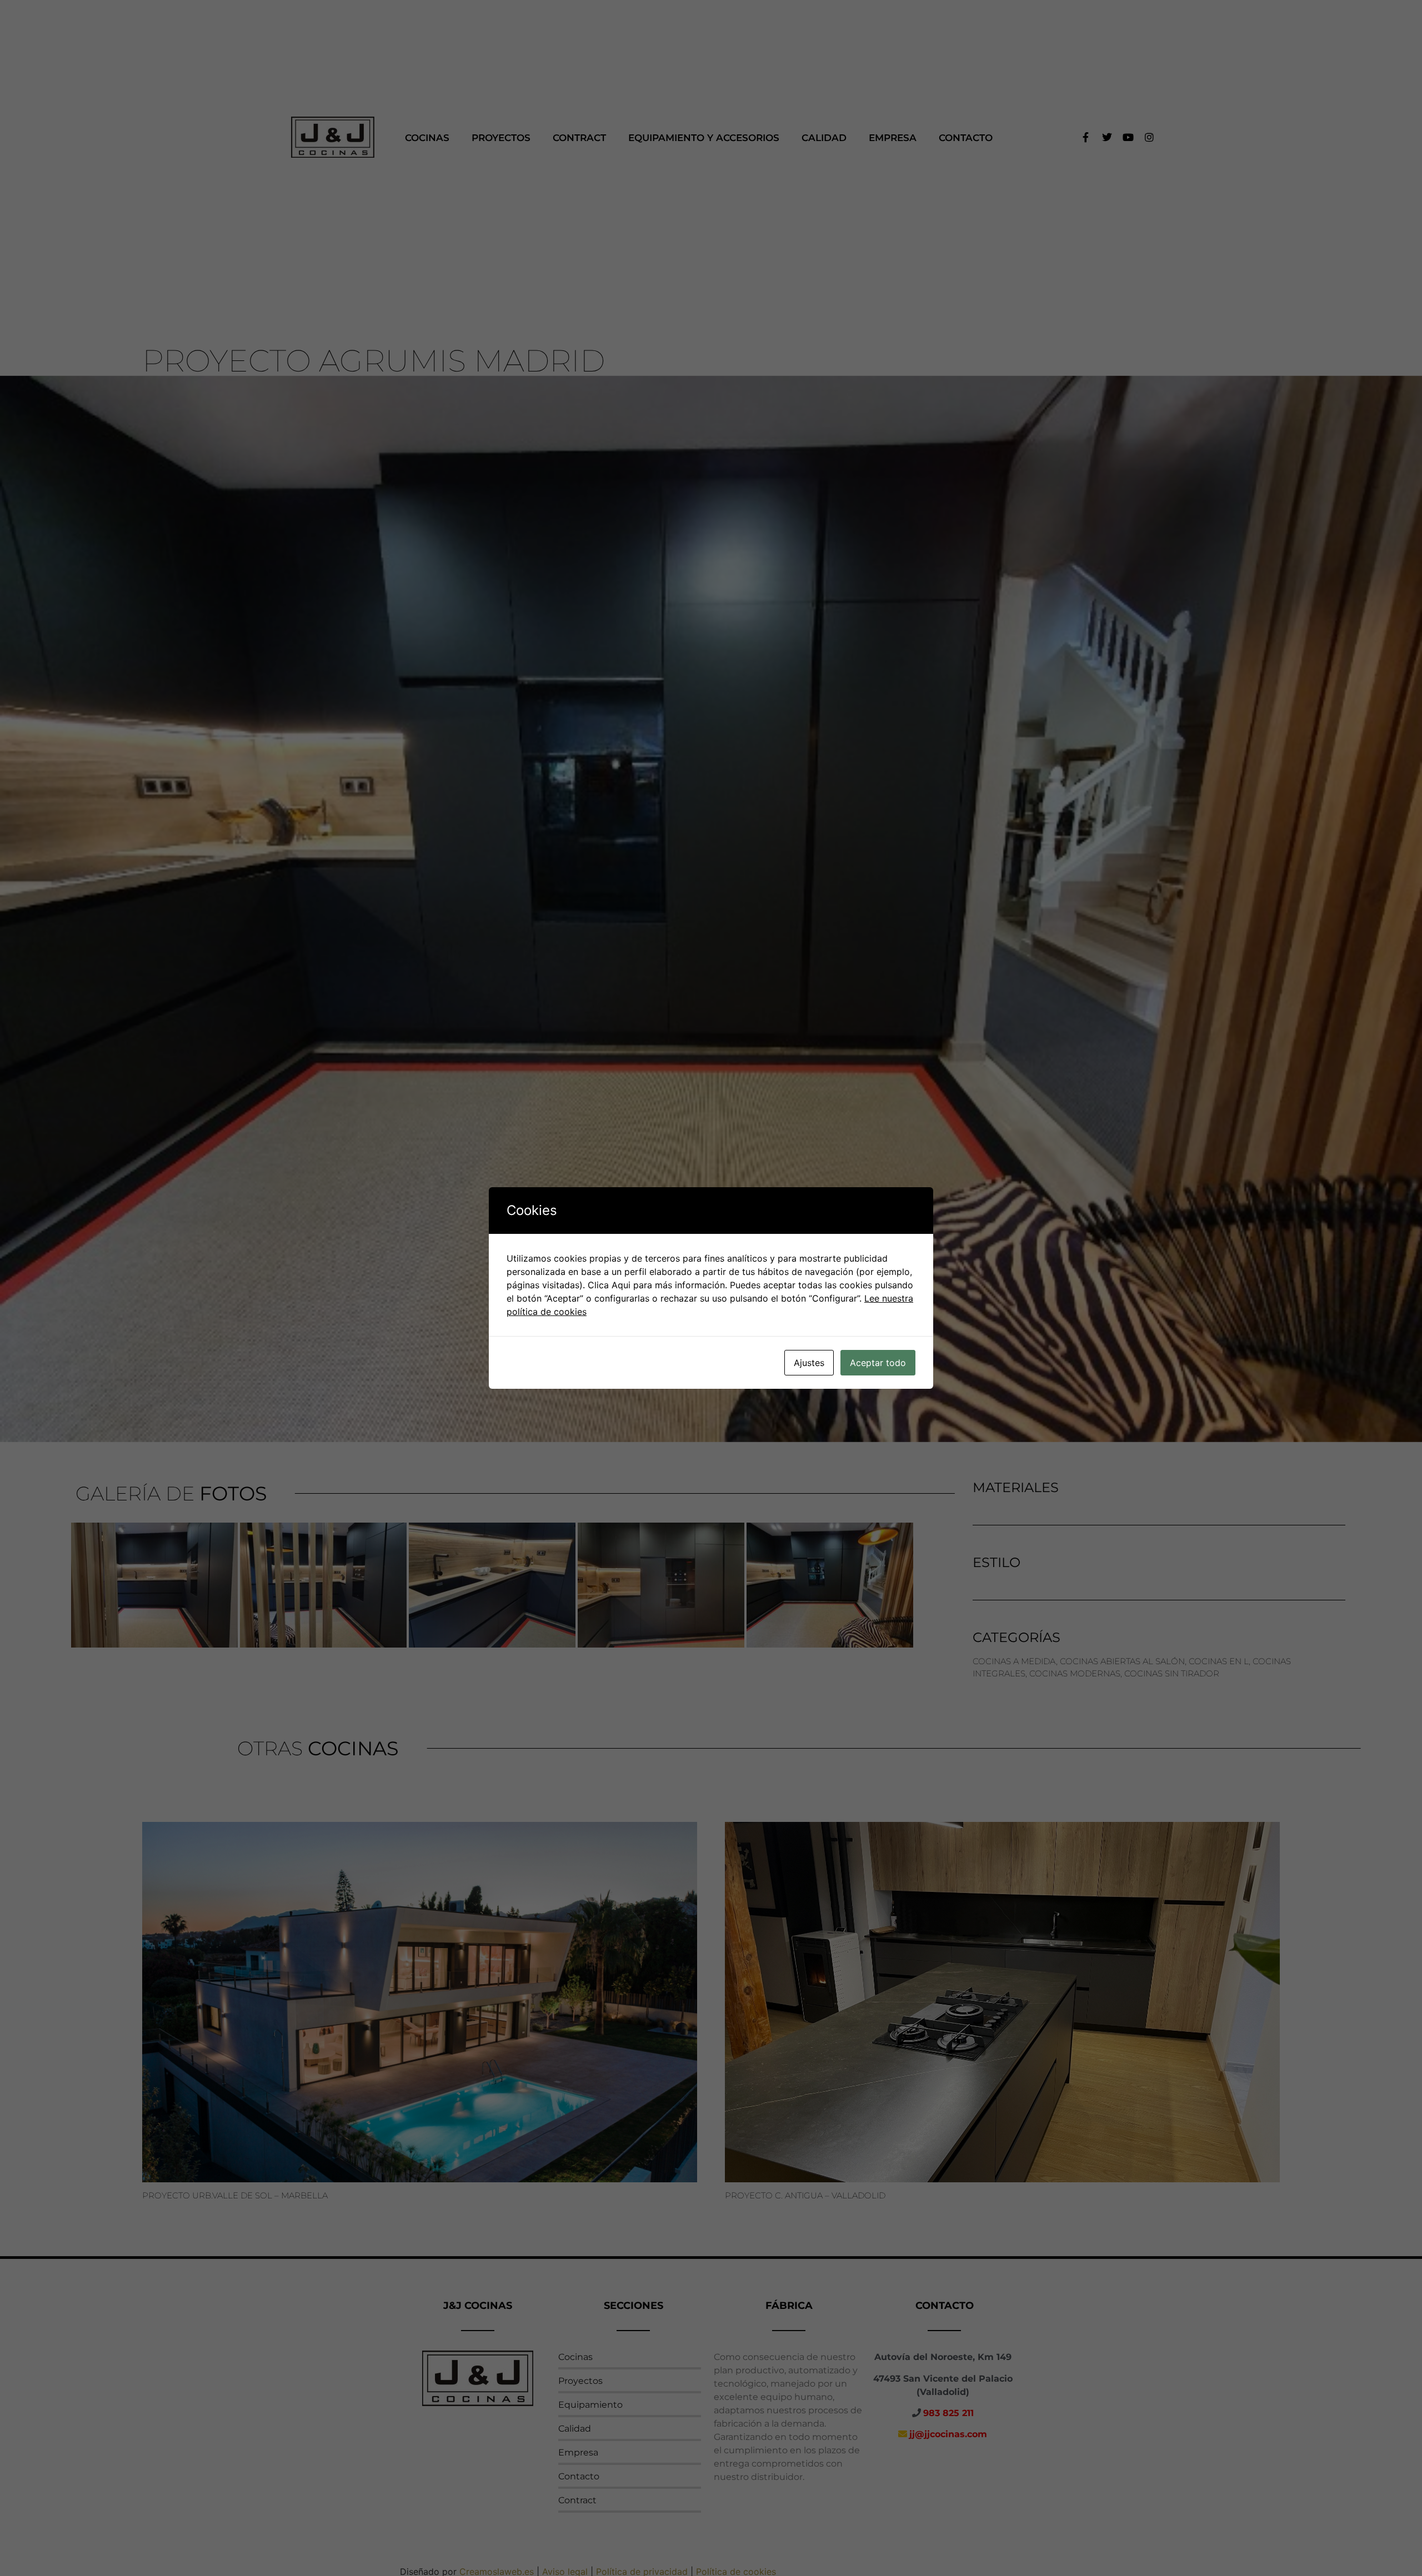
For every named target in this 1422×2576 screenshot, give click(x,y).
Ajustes (809, 1363)
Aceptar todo (878, 1363)
